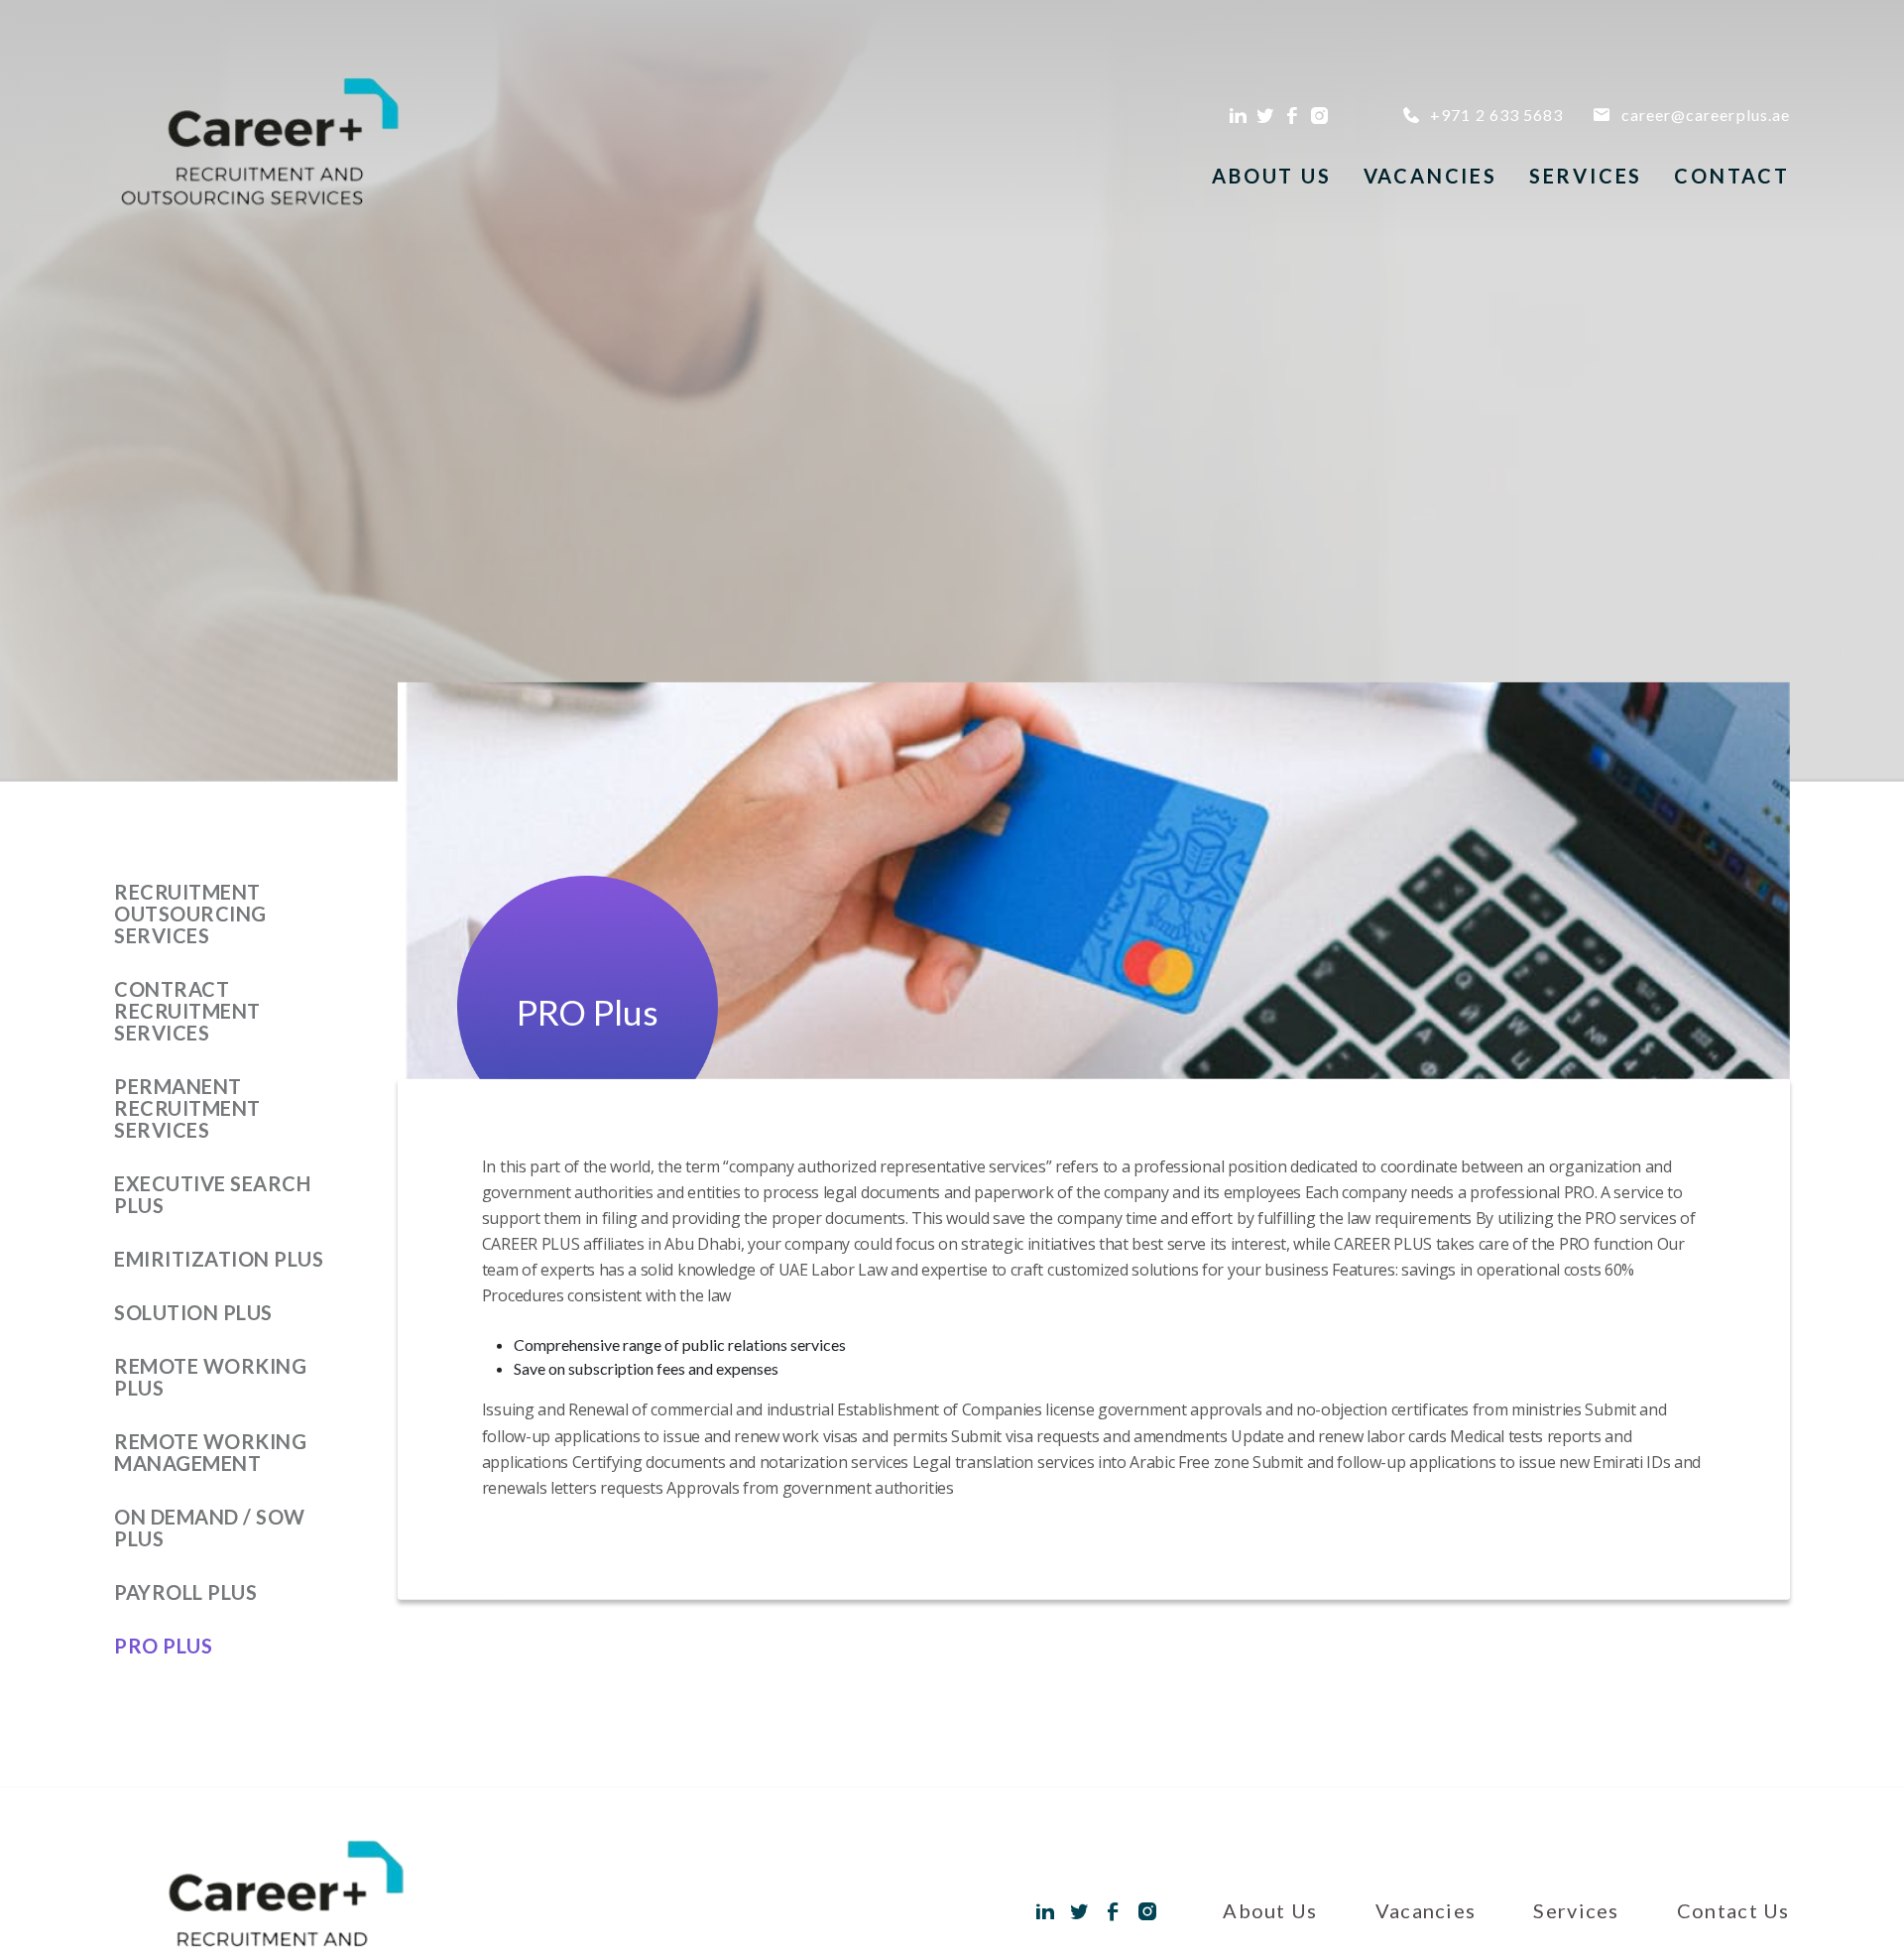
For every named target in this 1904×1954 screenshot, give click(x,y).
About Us (1271, 176)
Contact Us (1733, 1910)
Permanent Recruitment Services (187, 1108)
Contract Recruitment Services (187, 1011)
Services (1586, 176)
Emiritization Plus (219, 1259)
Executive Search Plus (212, 1194)
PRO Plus (163, 1646)
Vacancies (1430, 176)
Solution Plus (193, 1312)
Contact (1732, 176)
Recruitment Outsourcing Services (190, 914)
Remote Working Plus (210, 1377)
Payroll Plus (185, 1592)
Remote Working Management (210, 1452)
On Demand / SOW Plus (210, 1527)
